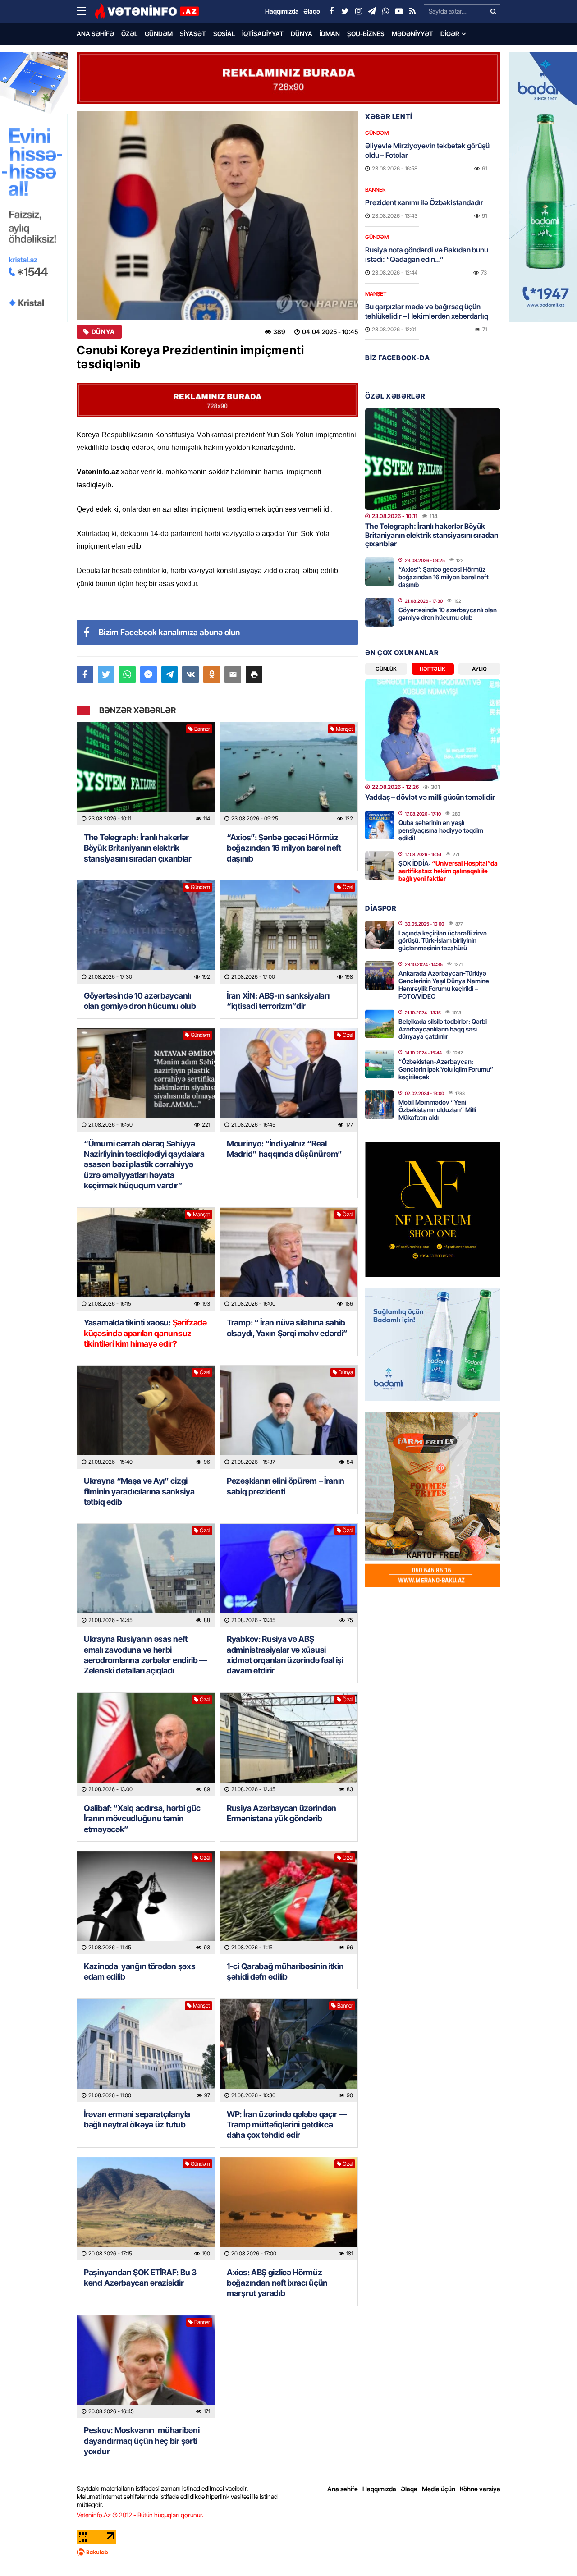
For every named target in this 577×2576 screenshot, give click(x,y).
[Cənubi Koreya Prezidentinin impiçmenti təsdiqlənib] (217, 215)
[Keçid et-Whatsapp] (385, 11)
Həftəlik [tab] (433, 669)
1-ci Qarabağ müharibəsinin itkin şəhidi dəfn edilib (285, 1971)
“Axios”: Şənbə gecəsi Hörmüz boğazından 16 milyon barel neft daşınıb (284, 848)
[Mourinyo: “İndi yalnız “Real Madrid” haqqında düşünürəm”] (289, 1080)
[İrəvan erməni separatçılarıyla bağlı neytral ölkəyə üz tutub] (146, 2051)
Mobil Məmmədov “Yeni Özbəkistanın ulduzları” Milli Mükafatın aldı (437, 1110)
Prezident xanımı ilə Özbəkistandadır (424, 202)
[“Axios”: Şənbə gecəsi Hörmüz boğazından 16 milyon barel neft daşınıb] (289, 774)
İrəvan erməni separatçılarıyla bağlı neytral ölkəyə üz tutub (137, 2119)
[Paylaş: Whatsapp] (127, 674)
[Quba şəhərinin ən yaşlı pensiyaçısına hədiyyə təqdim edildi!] (380, 825)
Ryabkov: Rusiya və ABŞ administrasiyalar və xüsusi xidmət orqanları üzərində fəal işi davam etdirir (285, 1655)
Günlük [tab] (386, 669)
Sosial (224, 34)
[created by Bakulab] (288, 2552)
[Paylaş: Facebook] (85, 674)
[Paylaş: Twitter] (106, 674)
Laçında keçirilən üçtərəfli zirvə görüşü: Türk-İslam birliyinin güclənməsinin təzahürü (443, 941)
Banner (202, 729)
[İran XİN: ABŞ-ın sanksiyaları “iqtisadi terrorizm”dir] (289, 932)
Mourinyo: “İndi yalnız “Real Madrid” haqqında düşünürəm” (284, 1149)
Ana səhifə (95, 34)
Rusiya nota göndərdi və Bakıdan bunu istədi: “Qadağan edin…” (427, 254)
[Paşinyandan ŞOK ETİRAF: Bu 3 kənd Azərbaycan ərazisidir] (146, 2209)
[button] (254, 674)
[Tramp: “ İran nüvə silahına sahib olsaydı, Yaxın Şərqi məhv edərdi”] (289, 1259)
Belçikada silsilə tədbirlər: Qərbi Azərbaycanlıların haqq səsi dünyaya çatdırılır (443, 1029)
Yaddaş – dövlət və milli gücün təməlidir (430, 797)
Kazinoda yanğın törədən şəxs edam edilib (140, 1971)
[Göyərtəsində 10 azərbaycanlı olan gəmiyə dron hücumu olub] (146, 932)
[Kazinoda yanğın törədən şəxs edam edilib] (146, 1903)
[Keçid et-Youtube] (399, 11)
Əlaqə (409, 2489)
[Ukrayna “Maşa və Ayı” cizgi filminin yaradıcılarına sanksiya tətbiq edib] (146, 1417)
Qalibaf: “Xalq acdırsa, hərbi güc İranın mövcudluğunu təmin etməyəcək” (142, 1819)
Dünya (302, 34)
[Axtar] (493, 11)
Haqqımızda (379, 2489)
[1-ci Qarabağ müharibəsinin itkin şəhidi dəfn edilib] (289, 1903)
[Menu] (86, 11)
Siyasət (193, 34)
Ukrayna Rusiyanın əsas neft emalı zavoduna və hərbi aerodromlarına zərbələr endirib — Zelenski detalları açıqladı (146, 1655)
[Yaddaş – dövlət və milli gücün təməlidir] (433, 730)
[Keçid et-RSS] (412, 11)
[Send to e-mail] (233, 674)
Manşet (344, 729)
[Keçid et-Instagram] (358, 11)
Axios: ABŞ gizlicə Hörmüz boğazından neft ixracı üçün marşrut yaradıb (277, 2283)
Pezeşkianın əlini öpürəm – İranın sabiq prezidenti (286, 1486)
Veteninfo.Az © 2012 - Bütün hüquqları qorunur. (140, 2515)
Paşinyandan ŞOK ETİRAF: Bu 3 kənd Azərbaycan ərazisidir (140, 2278)
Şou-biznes (366, 34)
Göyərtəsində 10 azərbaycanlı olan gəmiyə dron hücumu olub (140, 1001)
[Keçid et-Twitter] (345, 11)
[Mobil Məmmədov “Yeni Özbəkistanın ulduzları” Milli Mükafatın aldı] (380, 1105)
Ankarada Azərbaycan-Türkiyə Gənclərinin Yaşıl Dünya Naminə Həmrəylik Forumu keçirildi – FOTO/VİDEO (444, 984)
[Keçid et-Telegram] (372, 11)
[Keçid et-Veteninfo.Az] (147, 11)
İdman (330, 34)
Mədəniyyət (412, 34)
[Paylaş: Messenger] (149, 674)
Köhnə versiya (480, 2489)
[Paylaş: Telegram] (170, 674)
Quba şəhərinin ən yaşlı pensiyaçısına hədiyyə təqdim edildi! (441, 830)
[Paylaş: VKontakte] (190, 674)
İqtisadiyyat (263, 34)
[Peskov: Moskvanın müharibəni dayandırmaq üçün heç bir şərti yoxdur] (146, 2367)
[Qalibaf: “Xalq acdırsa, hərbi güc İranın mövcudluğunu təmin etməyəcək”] (146, 1744)
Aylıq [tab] (479, 669)
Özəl (129, 34)
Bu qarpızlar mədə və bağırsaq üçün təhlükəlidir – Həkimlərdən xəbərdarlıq (427, 311)
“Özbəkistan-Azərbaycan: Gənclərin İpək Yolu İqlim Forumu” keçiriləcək (446, 1069)
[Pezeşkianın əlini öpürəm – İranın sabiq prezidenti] (289, 1417)
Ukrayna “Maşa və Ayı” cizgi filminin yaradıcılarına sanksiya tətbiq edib (139, 1491)
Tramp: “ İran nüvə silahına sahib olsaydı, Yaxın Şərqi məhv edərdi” (288, 1328)
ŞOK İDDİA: (448, 871)
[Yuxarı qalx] (552, 2551)
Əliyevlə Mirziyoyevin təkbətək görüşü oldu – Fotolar (427, 150)
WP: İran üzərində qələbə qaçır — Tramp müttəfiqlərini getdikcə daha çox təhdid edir (287, 2125)
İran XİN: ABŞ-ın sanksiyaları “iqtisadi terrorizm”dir (278, 1001)
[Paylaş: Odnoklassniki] (212, 674)
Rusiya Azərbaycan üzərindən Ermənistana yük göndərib (282, 1813)
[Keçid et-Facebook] (331, 11)
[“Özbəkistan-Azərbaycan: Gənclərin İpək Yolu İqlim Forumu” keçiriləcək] (380, 1064)
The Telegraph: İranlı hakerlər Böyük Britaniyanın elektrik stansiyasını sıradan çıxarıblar (138, 848)
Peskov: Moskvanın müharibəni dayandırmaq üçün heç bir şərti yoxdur (142, 2441)
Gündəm (159, 34)
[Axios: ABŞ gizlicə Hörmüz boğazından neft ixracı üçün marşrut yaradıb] (289, 2209)
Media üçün (439, 2489)
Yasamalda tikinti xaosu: (145, 1333)
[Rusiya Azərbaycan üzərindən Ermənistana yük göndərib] (289, 1744)
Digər (450, 34)
